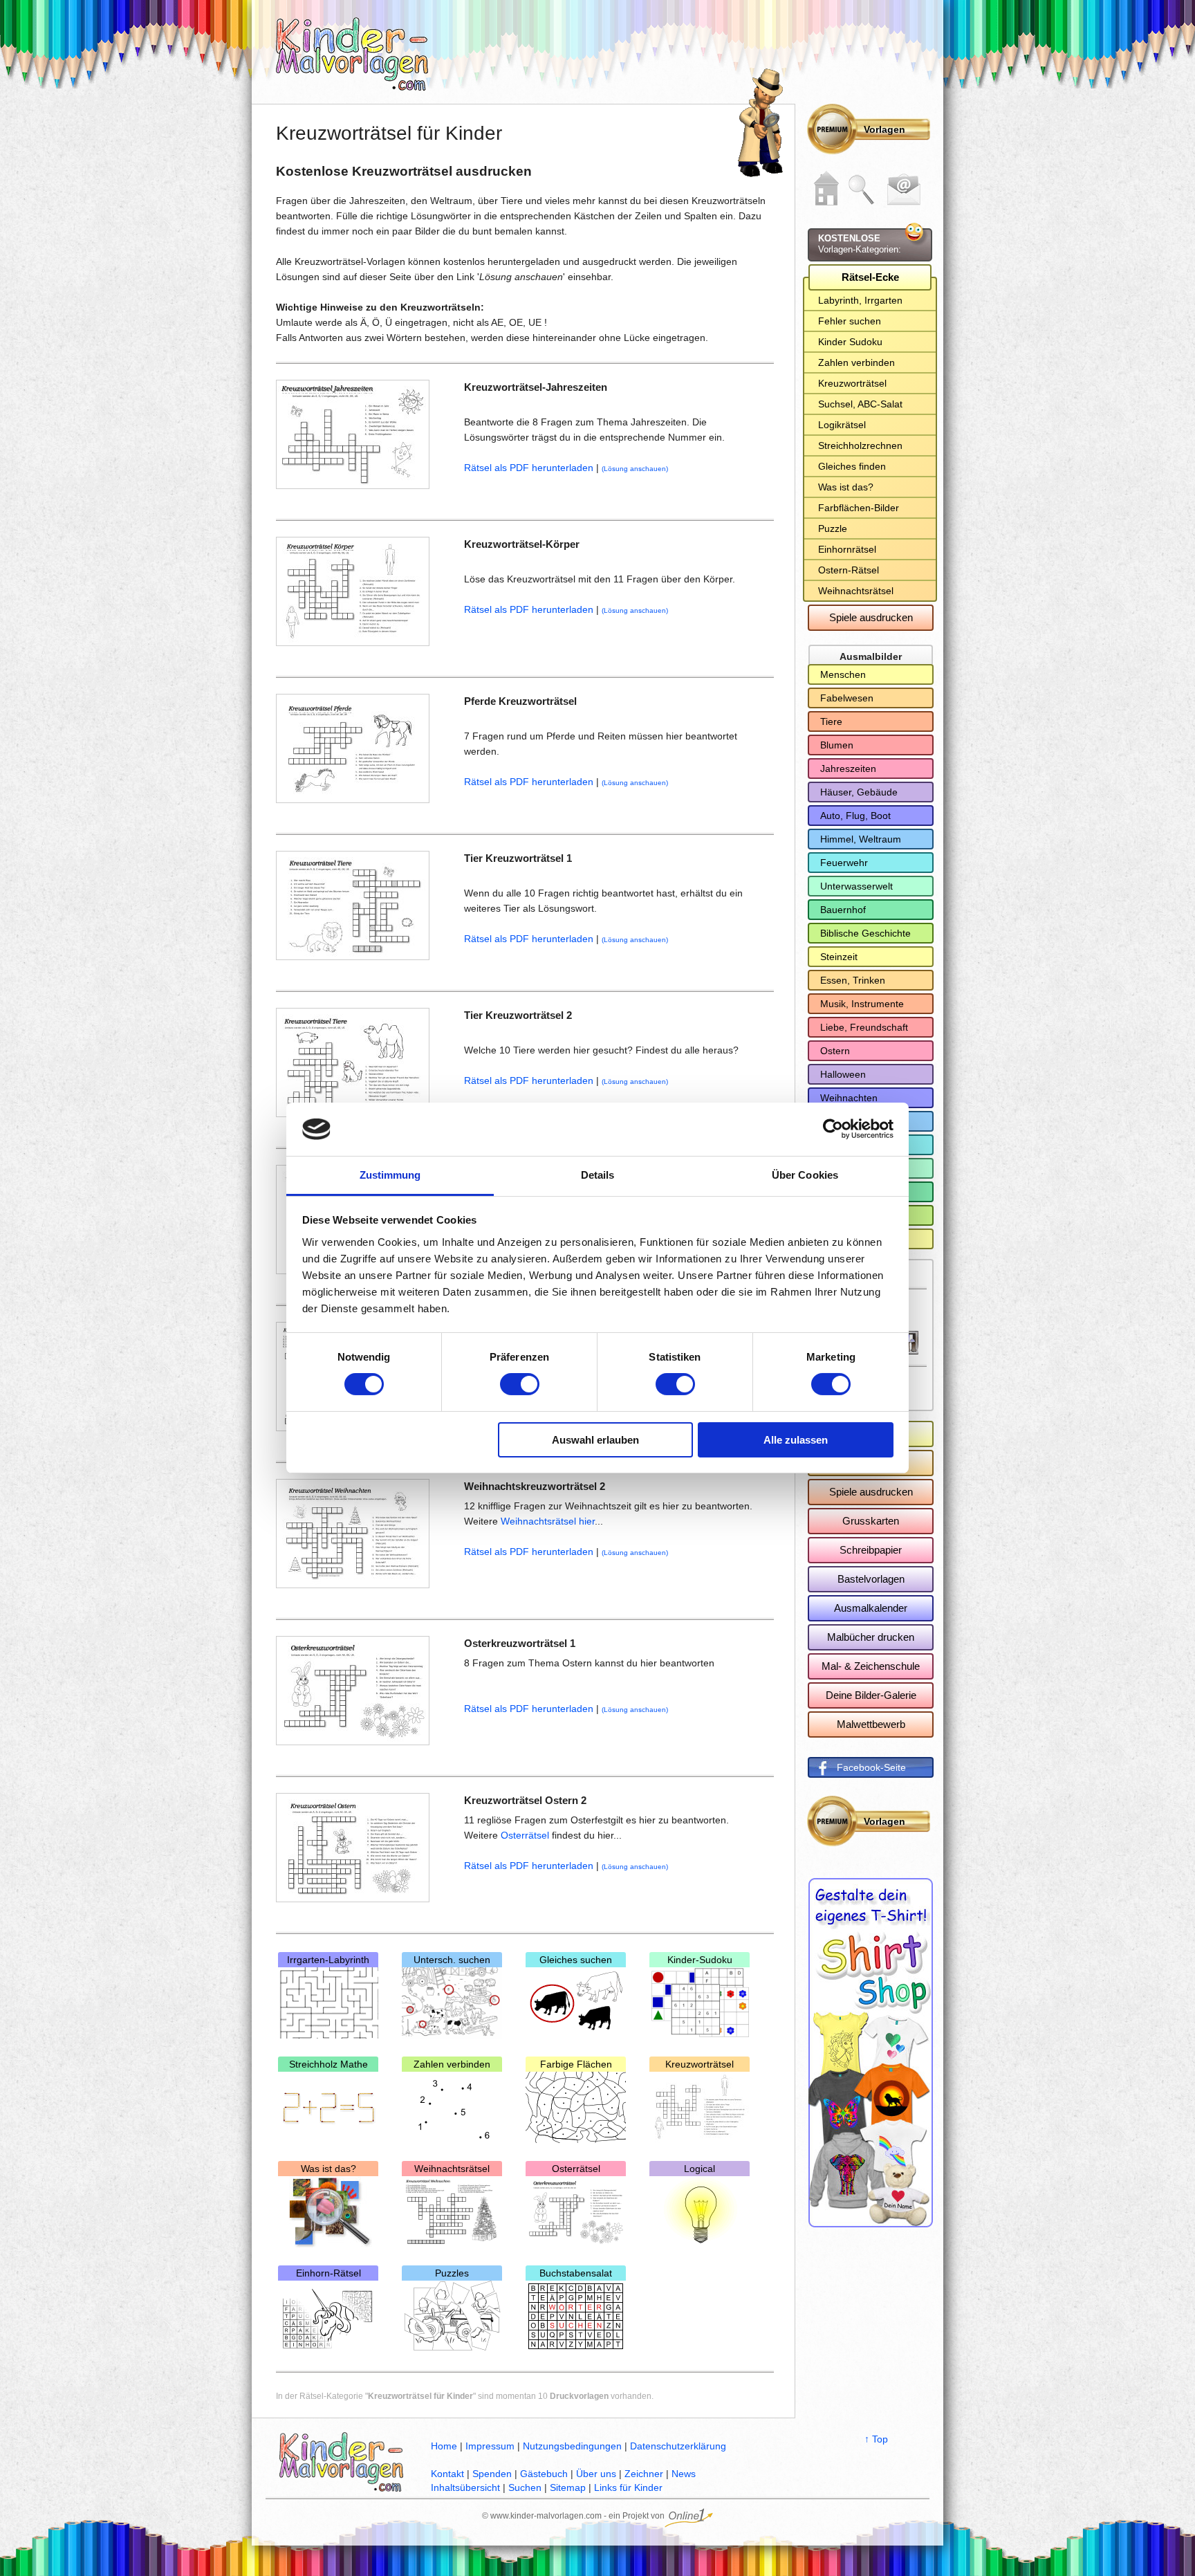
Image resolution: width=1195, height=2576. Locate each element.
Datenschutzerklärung (678, 2446)
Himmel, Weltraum (861, 839)
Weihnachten (849, 1098)
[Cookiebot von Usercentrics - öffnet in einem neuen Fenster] (833, 1129)
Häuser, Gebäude (859, 792)
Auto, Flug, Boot (855, 816)
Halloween (843, 1074)
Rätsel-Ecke (870, 277)
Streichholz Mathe (328, 2064)
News (684, 2474)
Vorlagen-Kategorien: (860, 244)
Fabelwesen (847, 698)
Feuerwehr (844, 863)
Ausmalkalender (871, 1608)
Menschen (843, 674)
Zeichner (644, 2474)
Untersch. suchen (452, 1960)
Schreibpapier (871, 1550)
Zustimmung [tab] (390, 1175)
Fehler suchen (850, 321)
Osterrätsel (526, 1835)
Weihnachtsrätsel (452, 2169)
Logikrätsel (842, 425)
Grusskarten (871, 1521)
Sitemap (568, 2487)
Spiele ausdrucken (871, 617)
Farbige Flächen (576, 2064)
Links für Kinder (628, 2487)
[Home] (826, 188)
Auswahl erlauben (595, 1440)
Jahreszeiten (848, 769)
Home (444, 2446)
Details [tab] (598, 1175)
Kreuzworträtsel (700, 2064)
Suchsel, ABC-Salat (860, 404)
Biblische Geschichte (865, 933)
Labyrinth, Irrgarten (860, 300)
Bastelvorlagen (871, 1579)
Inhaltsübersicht (465, 2487)
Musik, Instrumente (862, 1004)
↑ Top (876, 2439)
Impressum (490, 2446)
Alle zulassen (796, 1440)
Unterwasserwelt (856, 886)
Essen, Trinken (853, 980)
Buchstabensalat (576, 2273)
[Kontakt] (904, 190)
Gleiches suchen (576, 1960)
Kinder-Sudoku (700, 1960)
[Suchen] (862, 190)
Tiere (831, 721)
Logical (700, 2169)
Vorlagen (884, 129)
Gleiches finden (852, 466)
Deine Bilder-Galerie (871, 1695)
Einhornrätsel (847, 549)
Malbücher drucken (871, 1637)
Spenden (492, 2474)
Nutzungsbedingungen (572, 2446)
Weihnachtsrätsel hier (548, 1521)
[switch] (520, 1384)
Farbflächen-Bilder (859, 508)
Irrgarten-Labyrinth (328, 1960)
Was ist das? (328, 2169)
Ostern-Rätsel (849, 570)
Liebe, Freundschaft (864, 1027)
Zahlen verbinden (452, 2064)
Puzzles (452, 2273)
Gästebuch (544, 2474)
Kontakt (447, 2474)
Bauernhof (843, 910)
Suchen (525, 2487)
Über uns (596, 2474)
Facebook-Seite (871, 1767)
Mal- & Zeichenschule (871, 1666)
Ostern (835, 1051)
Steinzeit (839, 957)
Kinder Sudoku (850, 342)
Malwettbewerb (871, 1724)
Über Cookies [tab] (805, 1175)
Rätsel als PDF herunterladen (529, 468)
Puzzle (833, 528)
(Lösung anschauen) (635, 469)
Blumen (837, 745)
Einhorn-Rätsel (328, 2273)
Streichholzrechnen (860, 445)
